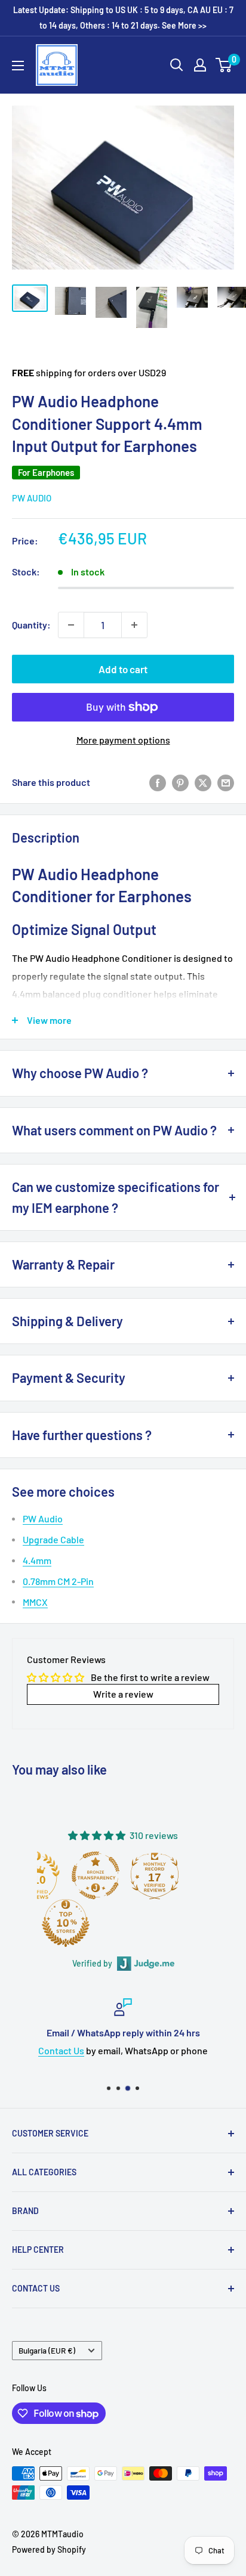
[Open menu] (18, 66)
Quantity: (31, 625)
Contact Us (61, 2050)
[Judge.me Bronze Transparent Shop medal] (96, 1875)
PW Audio (32, 498)
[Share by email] (226, 782)
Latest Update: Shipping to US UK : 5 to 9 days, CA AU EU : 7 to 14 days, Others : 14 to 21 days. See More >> (123, 18)
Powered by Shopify (49, 2549)
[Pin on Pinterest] (180, 782)
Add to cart (123, 669)
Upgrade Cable (53, 1539)
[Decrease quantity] (71, 625)
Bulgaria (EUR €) (47, 2350)
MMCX (35, 1602)
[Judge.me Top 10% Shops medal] (66, 1923)
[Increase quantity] (134, 625)
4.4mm (37, 1560)
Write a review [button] (123, 1694)
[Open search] (177, 65)
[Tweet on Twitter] (203, 782)
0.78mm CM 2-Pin (58, 1581)
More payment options (123, 740)
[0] (224, 65)
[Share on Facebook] (158, 782)
